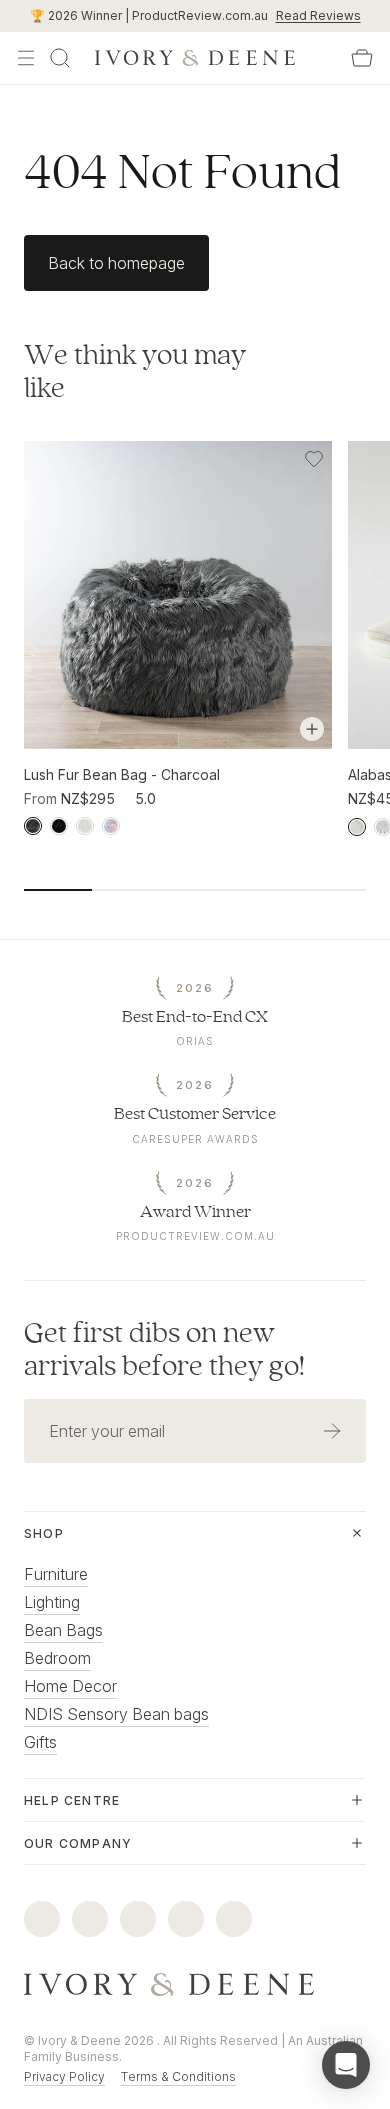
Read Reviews (318, 15)
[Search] (60, 58)
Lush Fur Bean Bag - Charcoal (122, 774)
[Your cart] (362, 58)
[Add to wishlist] (314, 459)
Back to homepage (116, 263)
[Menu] (26, 58)
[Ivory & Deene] (195, 1985)
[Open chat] (346, 2065)
